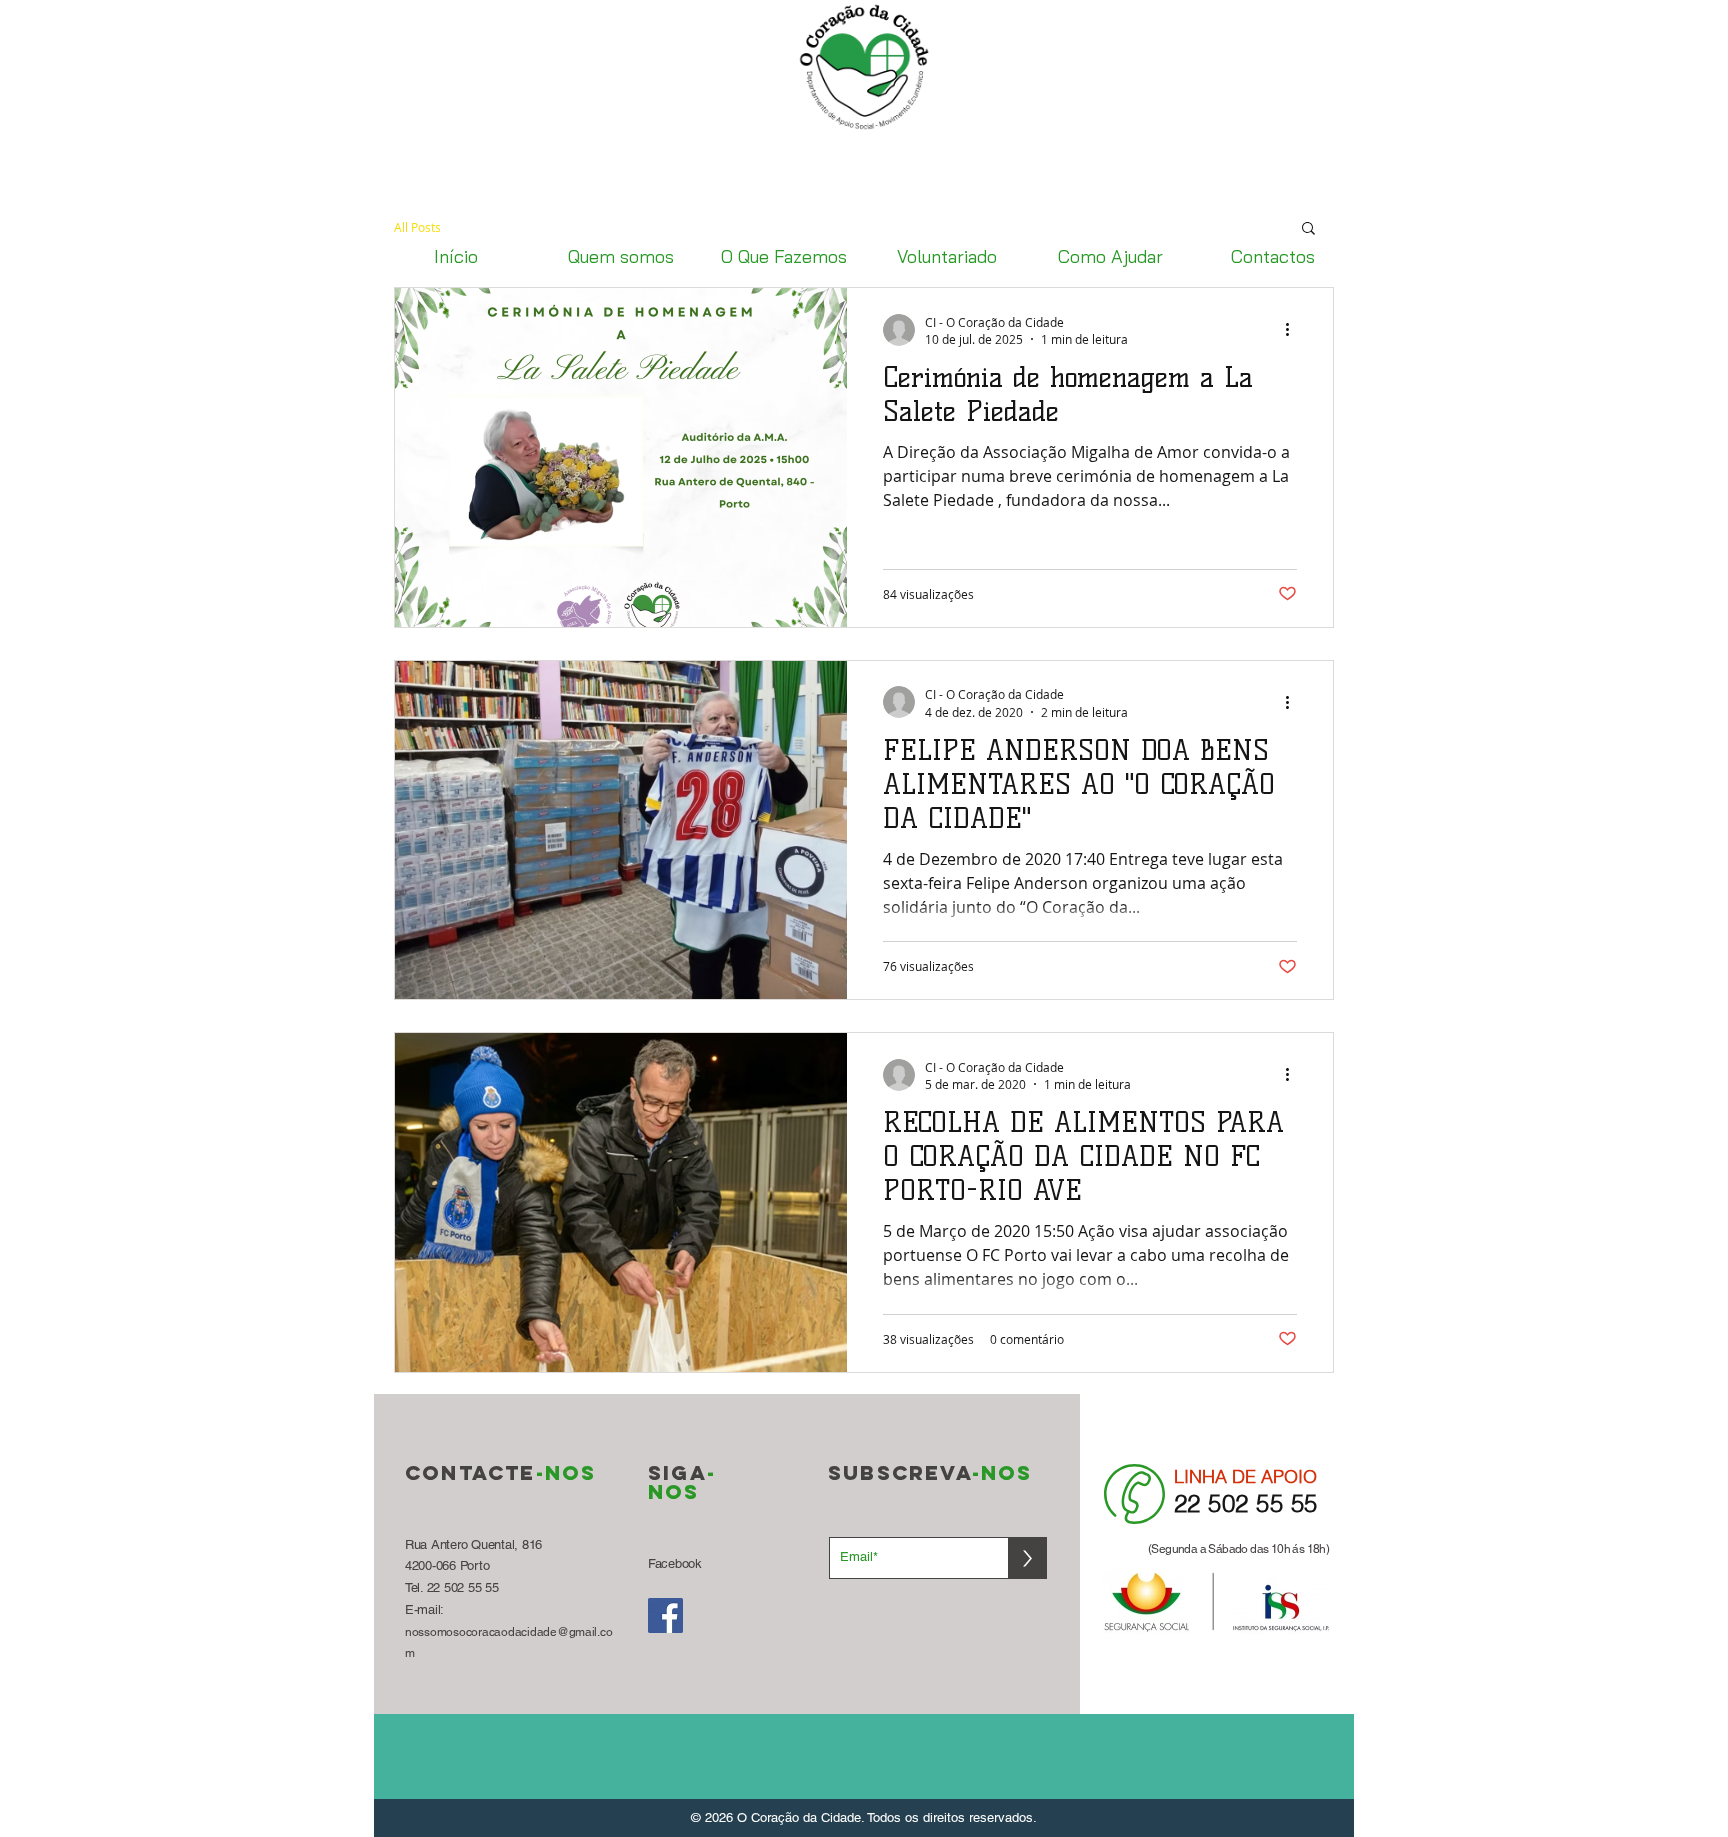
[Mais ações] (1294, 330)
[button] (1308, 229)
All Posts (417, 227)
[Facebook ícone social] (665, 1615)
